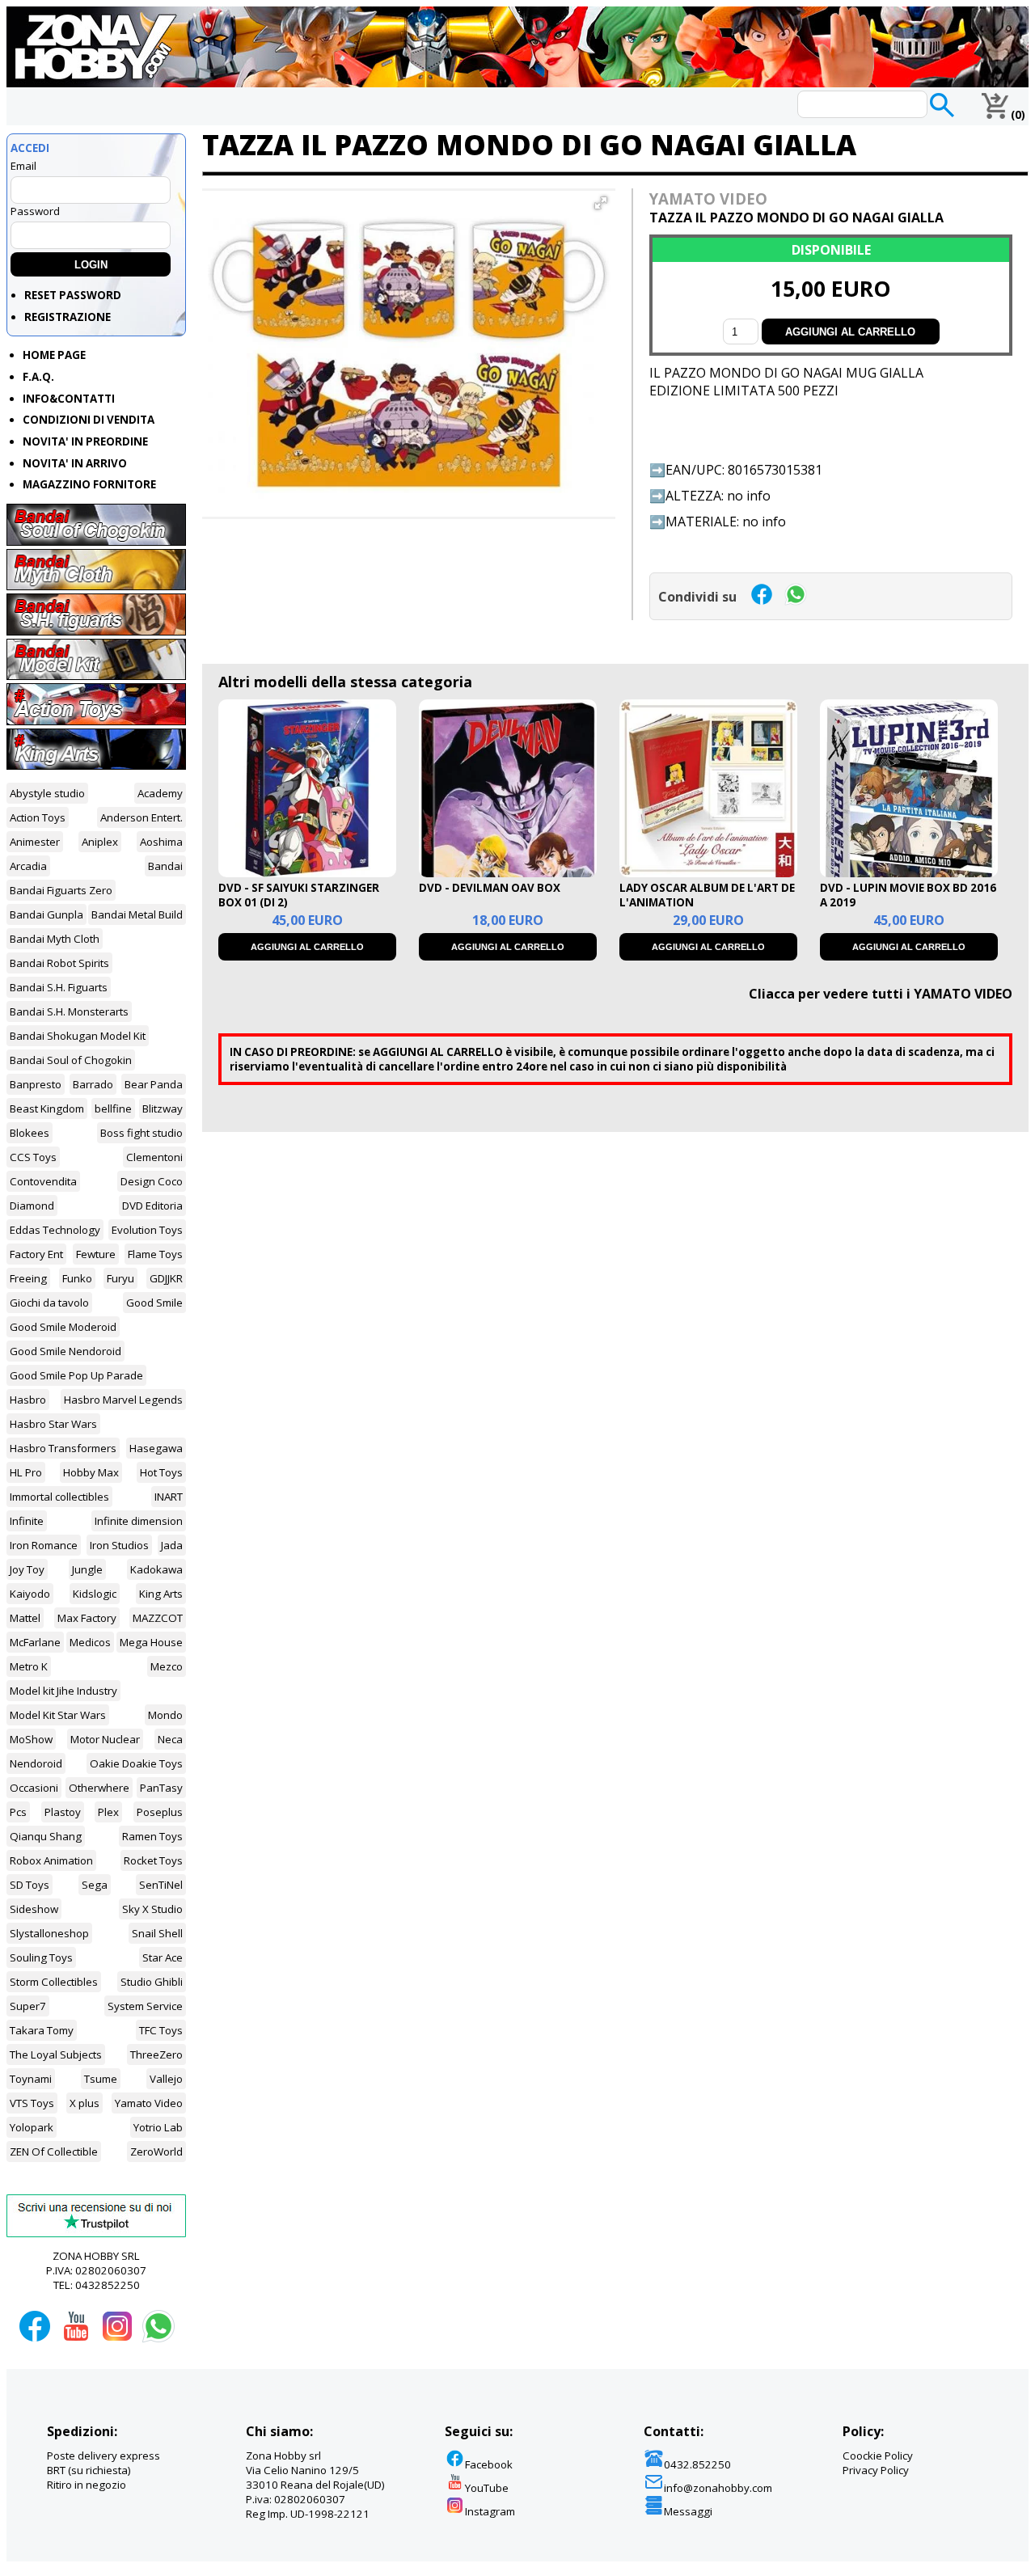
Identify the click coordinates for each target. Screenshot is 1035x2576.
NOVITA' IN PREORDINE (85, 441)
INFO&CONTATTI (69, 399)
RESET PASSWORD (73, 295)
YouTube (487, 2488)
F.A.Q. (38, 377)
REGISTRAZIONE (68, 317)
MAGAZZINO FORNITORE (89, 484)
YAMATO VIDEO (708, 198)
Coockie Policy (878, 2456)
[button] (601, 203)
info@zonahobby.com (718, 2488)
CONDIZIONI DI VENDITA (89, 420)
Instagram (490, 2511)
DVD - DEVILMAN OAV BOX (490, 888)
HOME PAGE (54, 355)
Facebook (489, 2464)
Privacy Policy (876, 2470)
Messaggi (688, 2511)
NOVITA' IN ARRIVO (75, 463)
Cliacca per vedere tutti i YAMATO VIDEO (881, 994)
